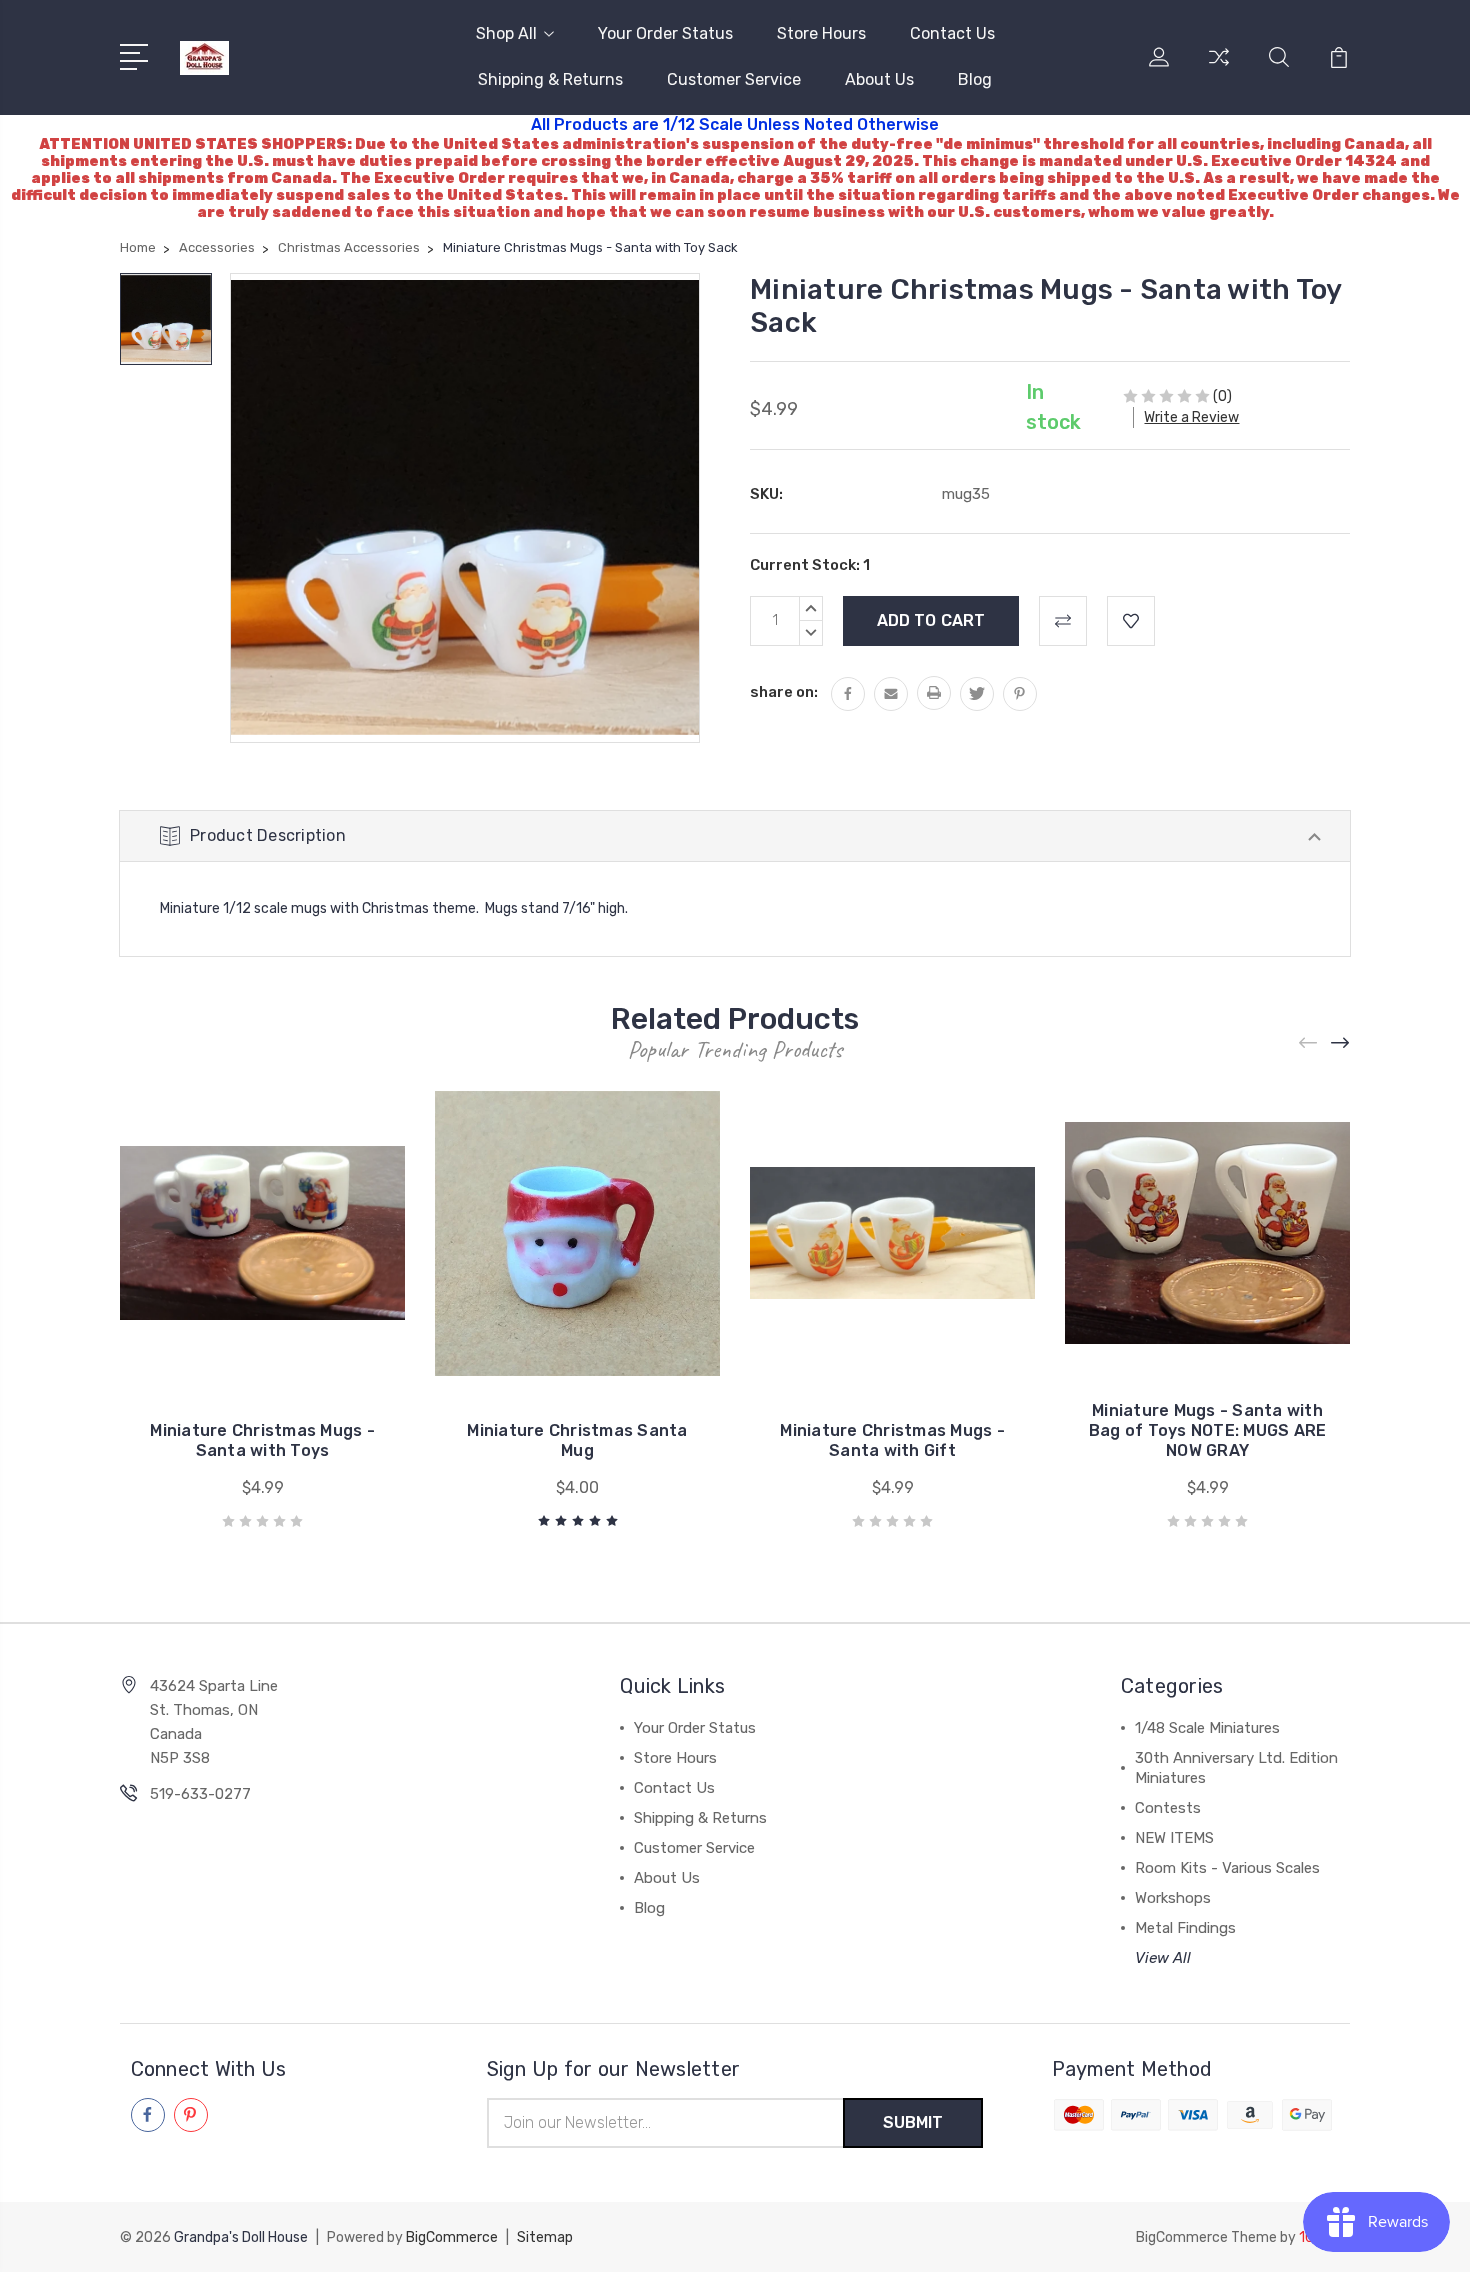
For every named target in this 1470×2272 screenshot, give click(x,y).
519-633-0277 (200, 1794)
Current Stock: (810, 565)
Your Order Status (665, 33)
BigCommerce (452, 2237)
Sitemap (545, 2237)
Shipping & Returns (550, 79)
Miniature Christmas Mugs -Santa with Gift (892, 1440)
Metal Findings (1185, 1928)
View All (1163, 1958)
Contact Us (952, 33)
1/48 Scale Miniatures (1207, 1728)
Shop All (506, 33)
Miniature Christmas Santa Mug (577, 1440)
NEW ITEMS (1174, 1838)
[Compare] (1219, 69)
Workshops (1173, 1898)
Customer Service (734, 79)
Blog (975, 79)
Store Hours (821, 33)
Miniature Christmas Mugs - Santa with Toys (262, 1440)
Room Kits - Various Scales (1227, 1868)
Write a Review (1191, 417)
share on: (784, 692)
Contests (1168, 1808)
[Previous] (1309, 1043)
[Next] (1341, 1043)
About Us (879, 79)
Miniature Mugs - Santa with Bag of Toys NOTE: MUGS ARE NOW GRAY (1208, 1430)
